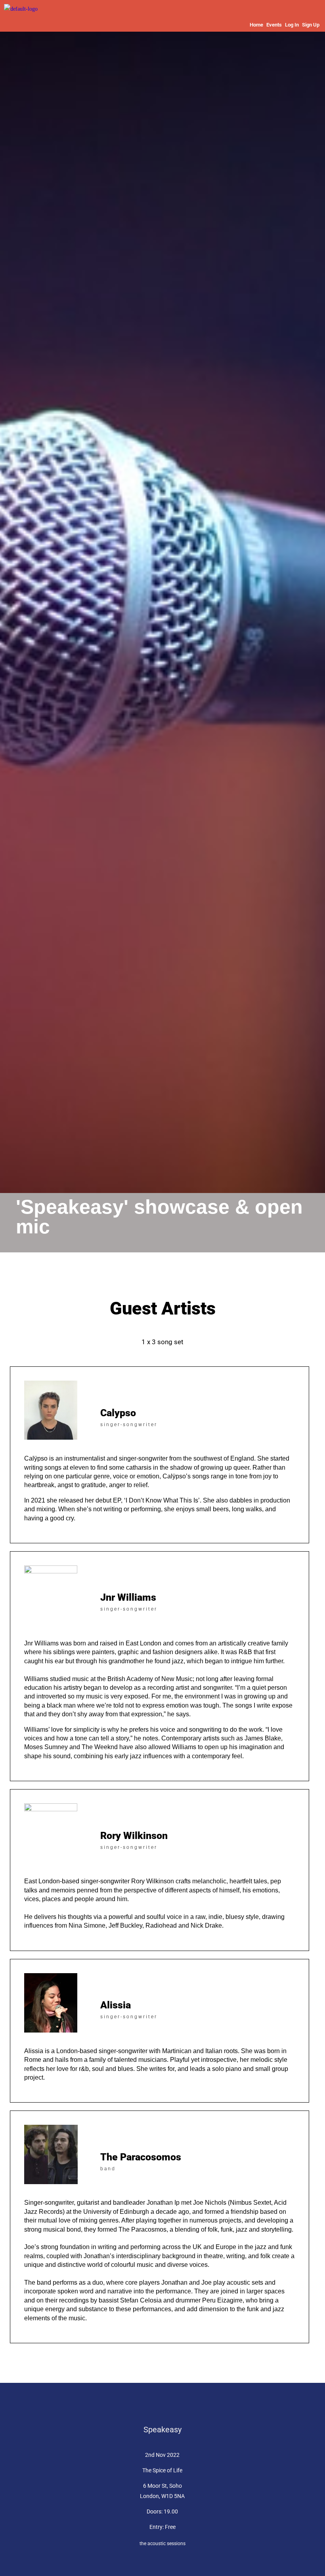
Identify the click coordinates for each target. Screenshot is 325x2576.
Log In (292, 25)
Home (256, 25)
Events (274, 25)
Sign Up (311, 25)
